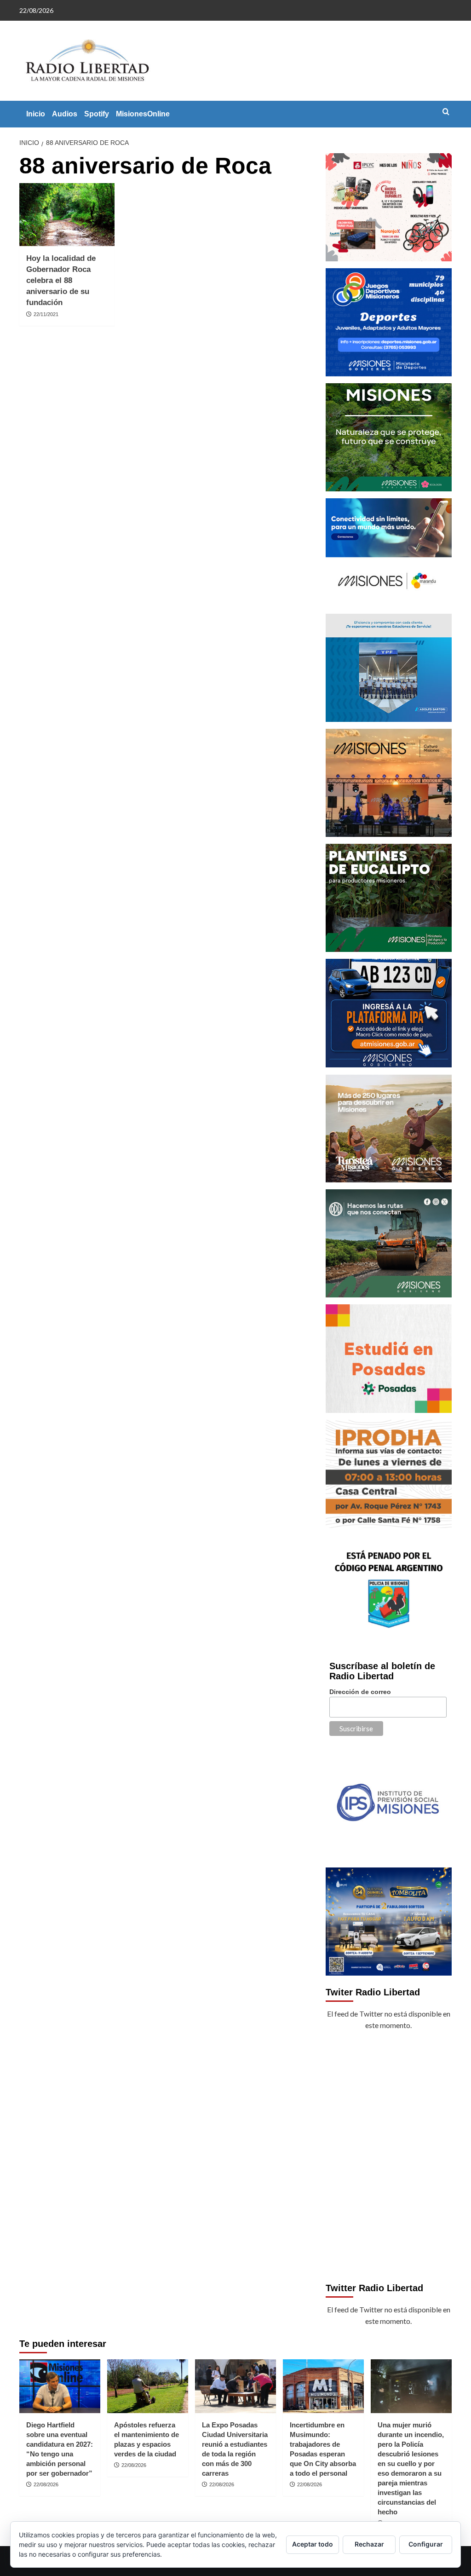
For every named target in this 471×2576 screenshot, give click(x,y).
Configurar (426, 2544)
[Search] (446, 112)
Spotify (97, 114)
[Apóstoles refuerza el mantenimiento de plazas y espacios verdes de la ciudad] (148, 2386)
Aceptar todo (313, 2544)
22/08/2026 (46, 2484)
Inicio (36, 114)
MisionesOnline (143, 114)
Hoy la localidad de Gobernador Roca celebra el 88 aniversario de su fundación (61, 280)
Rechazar (369, 2544)
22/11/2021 (46, 314)
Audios (65, 114)
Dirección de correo (360, 1692)
